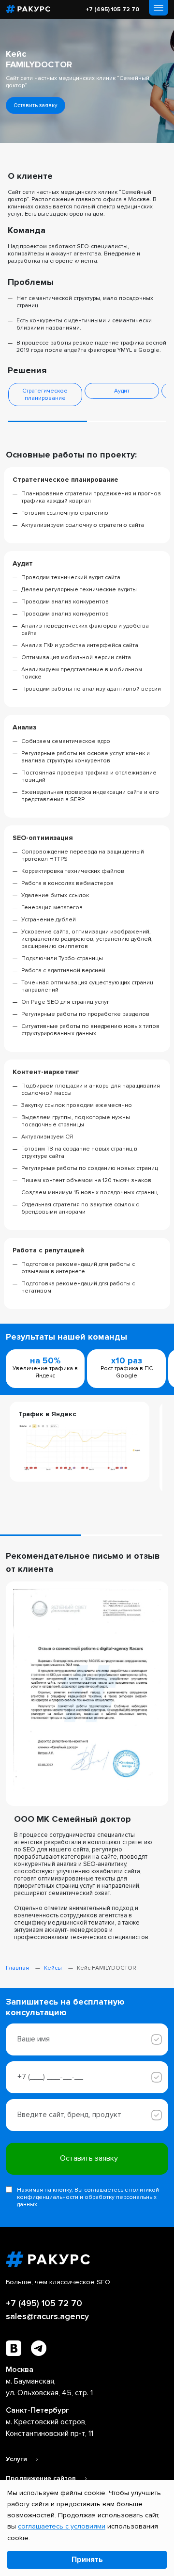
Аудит (122, 391)
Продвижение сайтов (42, 2478)
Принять (87, 2560)
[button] (47, 421)
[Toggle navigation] (159, 8)
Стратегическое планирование (45, 395)
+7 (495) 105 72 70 (112, 9)
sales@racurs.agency (47, 2316)
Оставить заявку (36, 105)
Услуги (17, 2459)
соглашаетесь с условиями (62, 2526)
